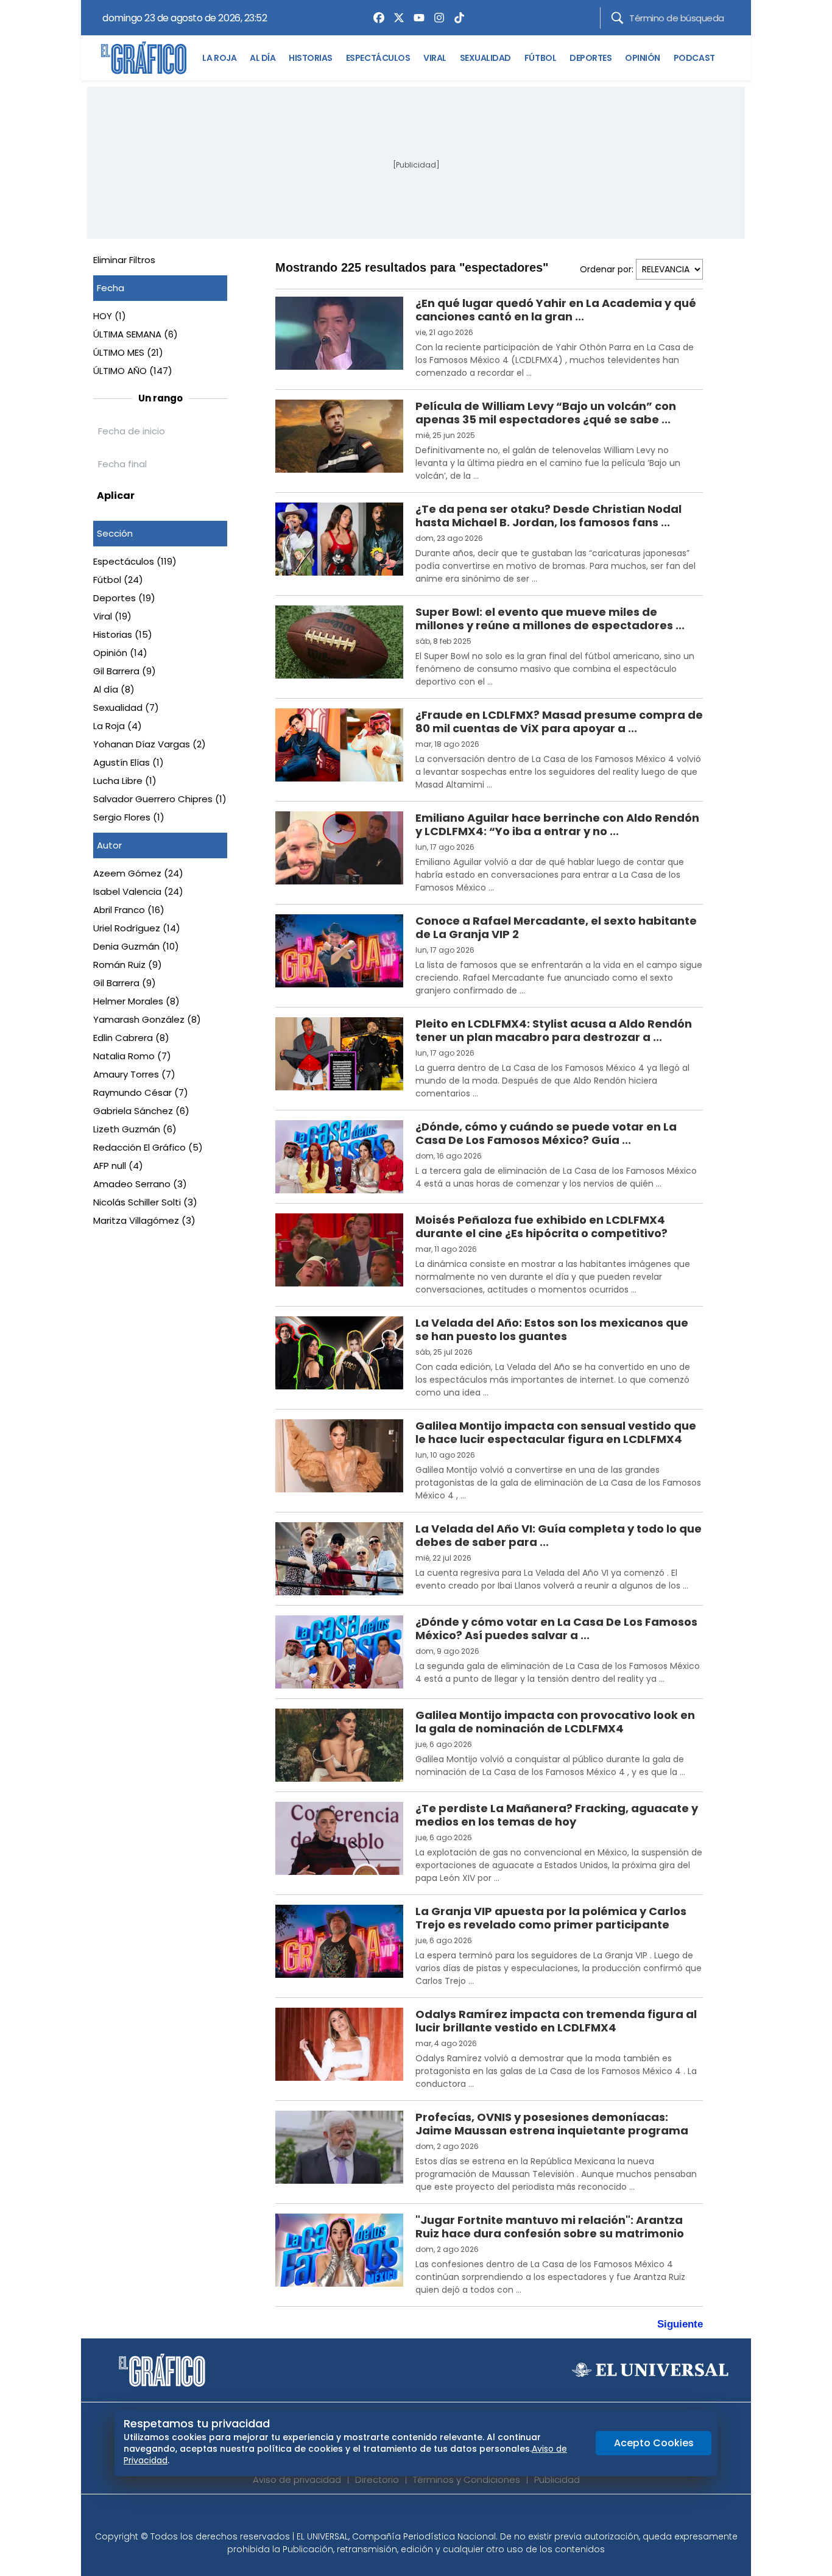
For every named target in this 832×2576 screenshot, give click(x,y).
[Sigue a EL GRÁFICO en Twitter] (412, 2516)
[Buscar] (617, 18)
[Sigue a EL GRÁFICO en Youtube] (429, 2516)
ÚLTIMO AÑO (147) (133, 371)
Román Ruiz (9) (128, 965)
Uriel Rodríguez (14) (137, 928)
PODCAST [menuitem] (694, 58)
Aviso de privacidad (297, 2479)
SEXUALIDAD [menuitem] (485, 58)
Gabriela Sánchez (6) (141, 1111)
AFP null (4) (118, 1166)
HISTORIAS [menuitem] (311, 58)
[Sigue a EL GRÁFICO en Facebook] (403, 2516)
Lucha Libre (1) (125, 781)
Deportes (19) (124, 598)
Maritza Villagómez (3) (144, 1220)
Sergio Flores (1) (129, 817)
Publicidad (557, 2479)
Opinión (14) (120, 653)
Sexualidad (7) (126, 708)
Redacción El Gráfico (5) (148, 1147)
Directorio (377, 2479)
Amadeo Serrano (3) (140, 1184)
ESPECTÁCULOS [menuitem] (378, 58)
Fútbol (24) (118, 580)
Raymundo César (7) (141, 1092)
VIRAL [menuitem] (435, 58)
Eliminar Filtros (124, 260)
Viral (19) (112, 616)
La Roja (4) (118, 726)
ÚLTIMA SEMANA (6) (136, 334)
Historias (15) (123, 634)
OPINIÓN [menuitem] (643, 58)
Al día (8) (114, 689)
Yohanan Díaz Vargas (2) (150, 744)
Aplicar (116, 496)
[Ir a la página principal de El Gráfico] (144, 58)
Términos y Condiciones (467, 2479)
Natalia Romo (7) (132, 1056)
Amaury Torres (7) (134, 1074)
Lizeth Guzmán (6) (135, 1129)
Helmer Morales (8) (136, 1001)
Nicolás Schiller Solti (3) (145, 1202)
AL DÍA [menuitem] (263, 58)
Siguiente (680, 2324)
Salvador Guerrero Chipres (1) (160, 799)
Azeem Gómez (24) (138, 873)
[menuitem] (376, 18)
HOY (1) (110, 316)
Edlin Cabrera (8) (131, 1038)
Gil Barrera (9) (125, 671)
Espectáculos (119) (135, 561)
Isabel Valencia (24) (138, 891)
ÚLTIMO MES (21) (128, 352)
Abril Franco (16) (129, 910)
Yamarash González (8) (147, 1019)
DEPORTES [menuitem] (591, 58)
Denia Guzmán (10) (136, 946)
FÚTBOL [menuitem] (540, 58)
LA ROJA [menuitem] (219, 58)
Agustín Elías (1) (129, 762)
